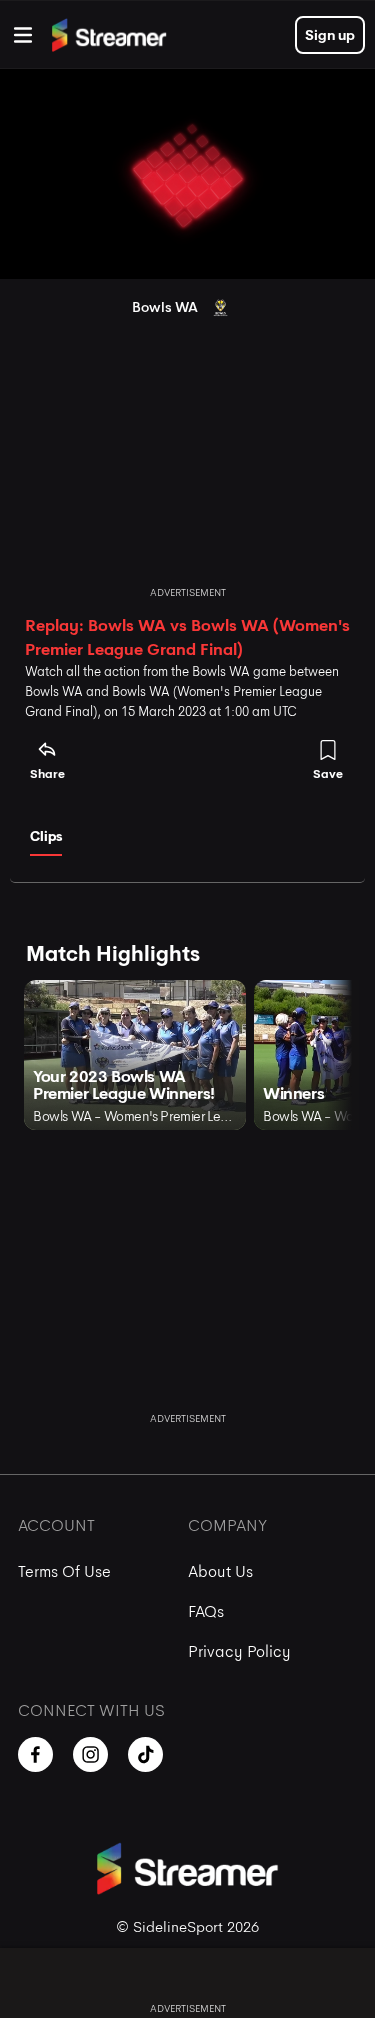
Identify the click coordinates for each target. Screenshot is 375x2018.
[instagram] (90, 1754)
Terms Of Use (64, 1571)
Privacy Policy (239, 1651)
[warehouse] (23, 35)
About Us (220, 1571)
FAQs (206, 1611)
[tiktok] (145, 1754)
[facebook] (35, 1754)
